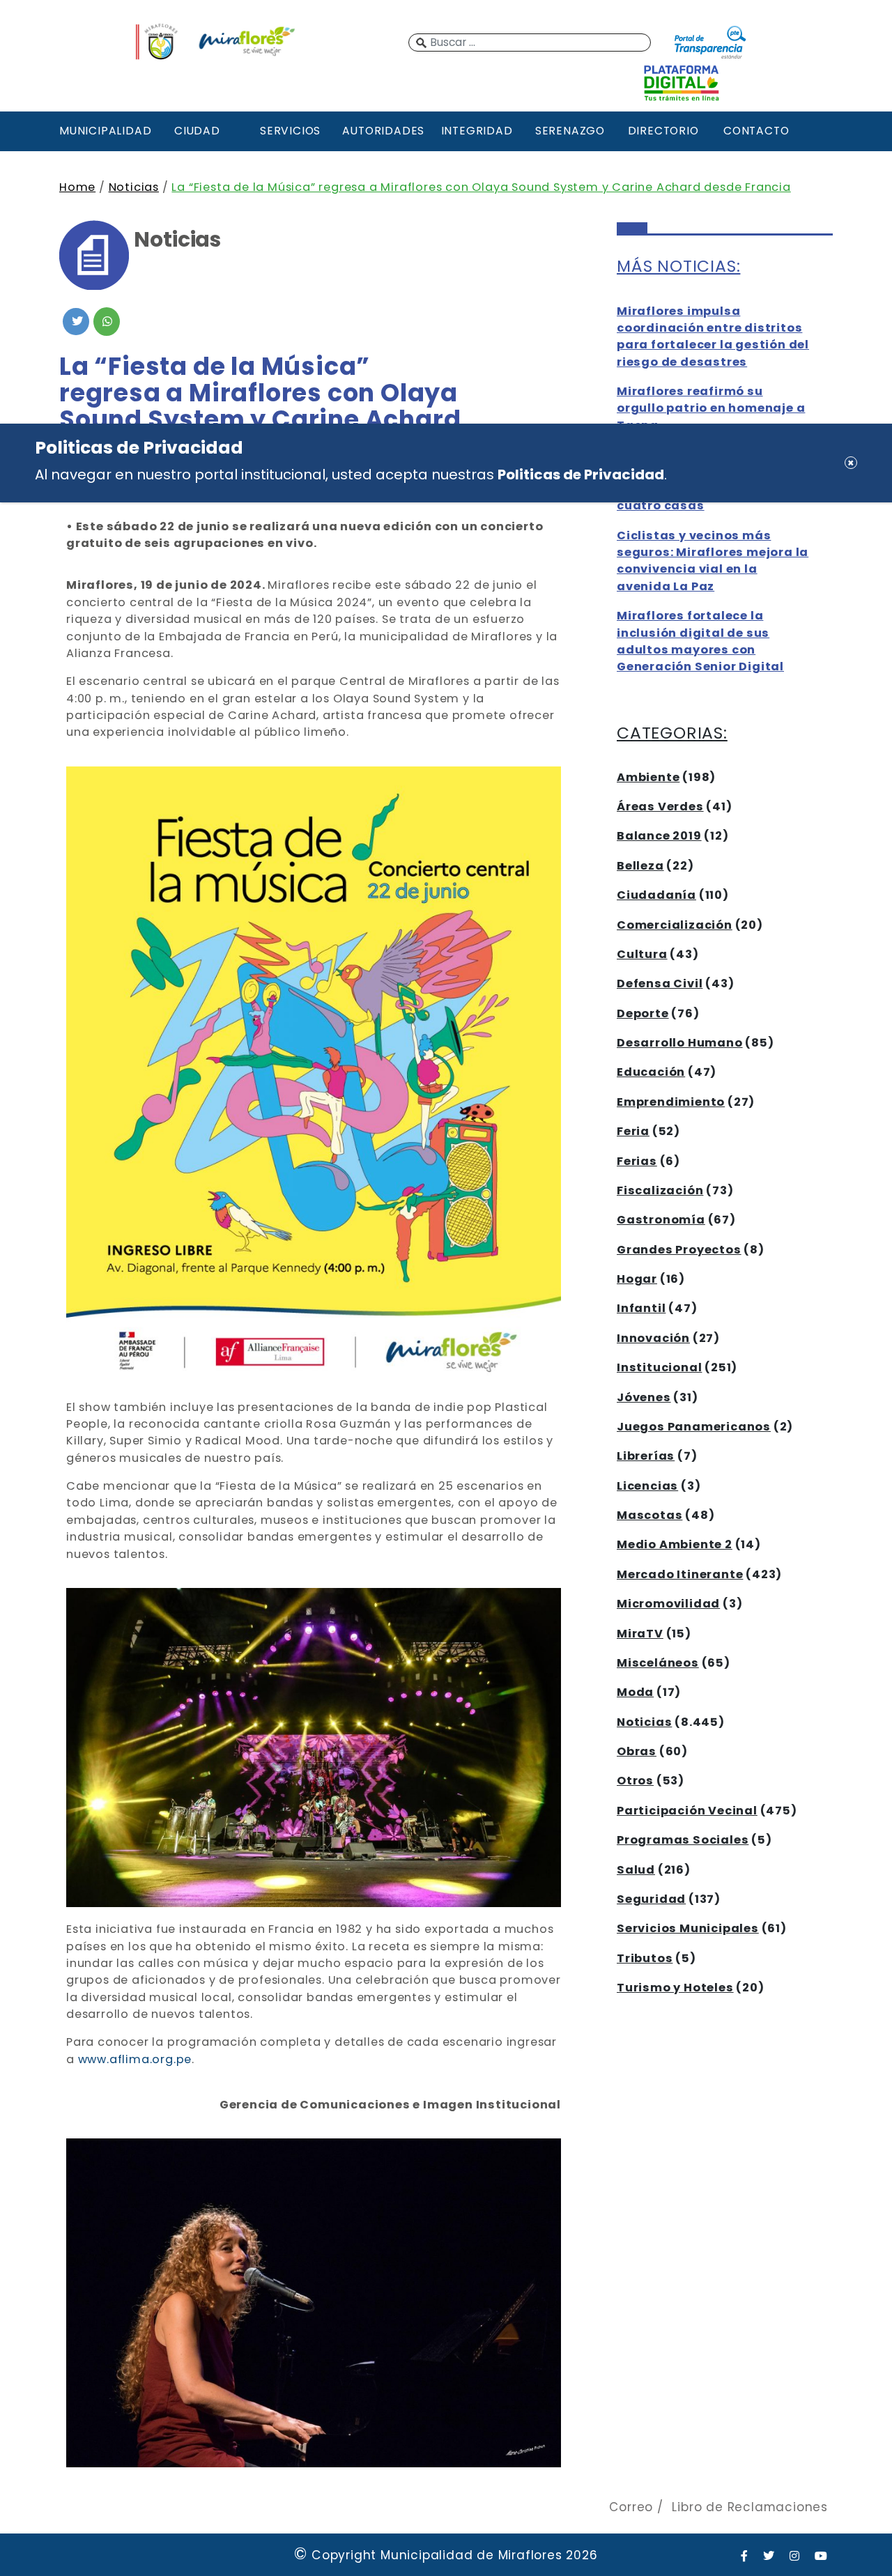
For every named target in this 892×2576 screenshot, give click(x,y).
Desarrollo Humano (680, 1043)
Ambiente (648, 777)
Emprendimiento (671, 1102)
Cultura (642, 954)
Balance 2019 (659, 836)
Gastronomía (661, 1220)
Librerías (646, 1456)
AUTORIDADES (383, 131)
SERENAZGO (570, 131)
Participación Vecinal (687, 1811)
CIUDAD (197, 131)
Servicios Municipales (688, 1928)
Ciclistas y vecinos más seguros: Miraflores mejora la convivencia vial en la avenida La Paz (713, 561)
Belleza (640, 866)
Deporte (643, 1013)
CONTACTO (756, 131)
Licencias (647, 1486)
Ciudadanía (656, 895)
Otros (635, 1781)
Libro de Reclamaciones (750, 2507)
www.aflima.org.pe (135, 2059)
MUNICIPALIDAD (104, 131)
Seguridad (651, 1899)
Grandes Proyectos (679, 1250)
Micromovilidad (668, 1604)
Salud (636, 1870)
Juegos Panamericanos (694, 1427)
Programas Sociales (683, 1840)
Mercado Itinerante (680, 1574)
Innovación (653, 1338)
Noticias (134, 187)
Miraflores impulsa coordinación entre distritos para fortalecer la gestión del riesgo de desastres (713, 337)
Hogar (637, 1279)
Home (77, 187)
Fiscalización (660, 1190)
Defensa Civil (660, 984)
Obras (637, 1751)
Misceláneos (658, 1663)
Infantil (641, 1308)
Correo (631, 2507)
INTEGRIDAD (477, 131)
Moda (635, 1692)
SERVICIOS (290, 131)
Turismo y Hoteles (675, 1988)
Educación (651, 1072)
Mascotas (649, 1515)
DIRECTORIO (663, 131)
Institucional (659, 1367)
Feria (633, 1131)
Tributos (645, 1958)
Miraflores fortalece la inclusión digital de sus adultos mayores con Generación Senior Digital (700, 641)
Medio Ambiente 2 (675, 1544)
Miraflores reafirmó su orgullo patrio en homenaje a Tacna (711, 408)
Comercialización (675, 925)
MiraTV (640, 1634)
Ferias (637, 1161)
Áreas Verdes (660, 807)
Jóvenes (644, 1397)
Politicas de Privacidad (581, 474)
